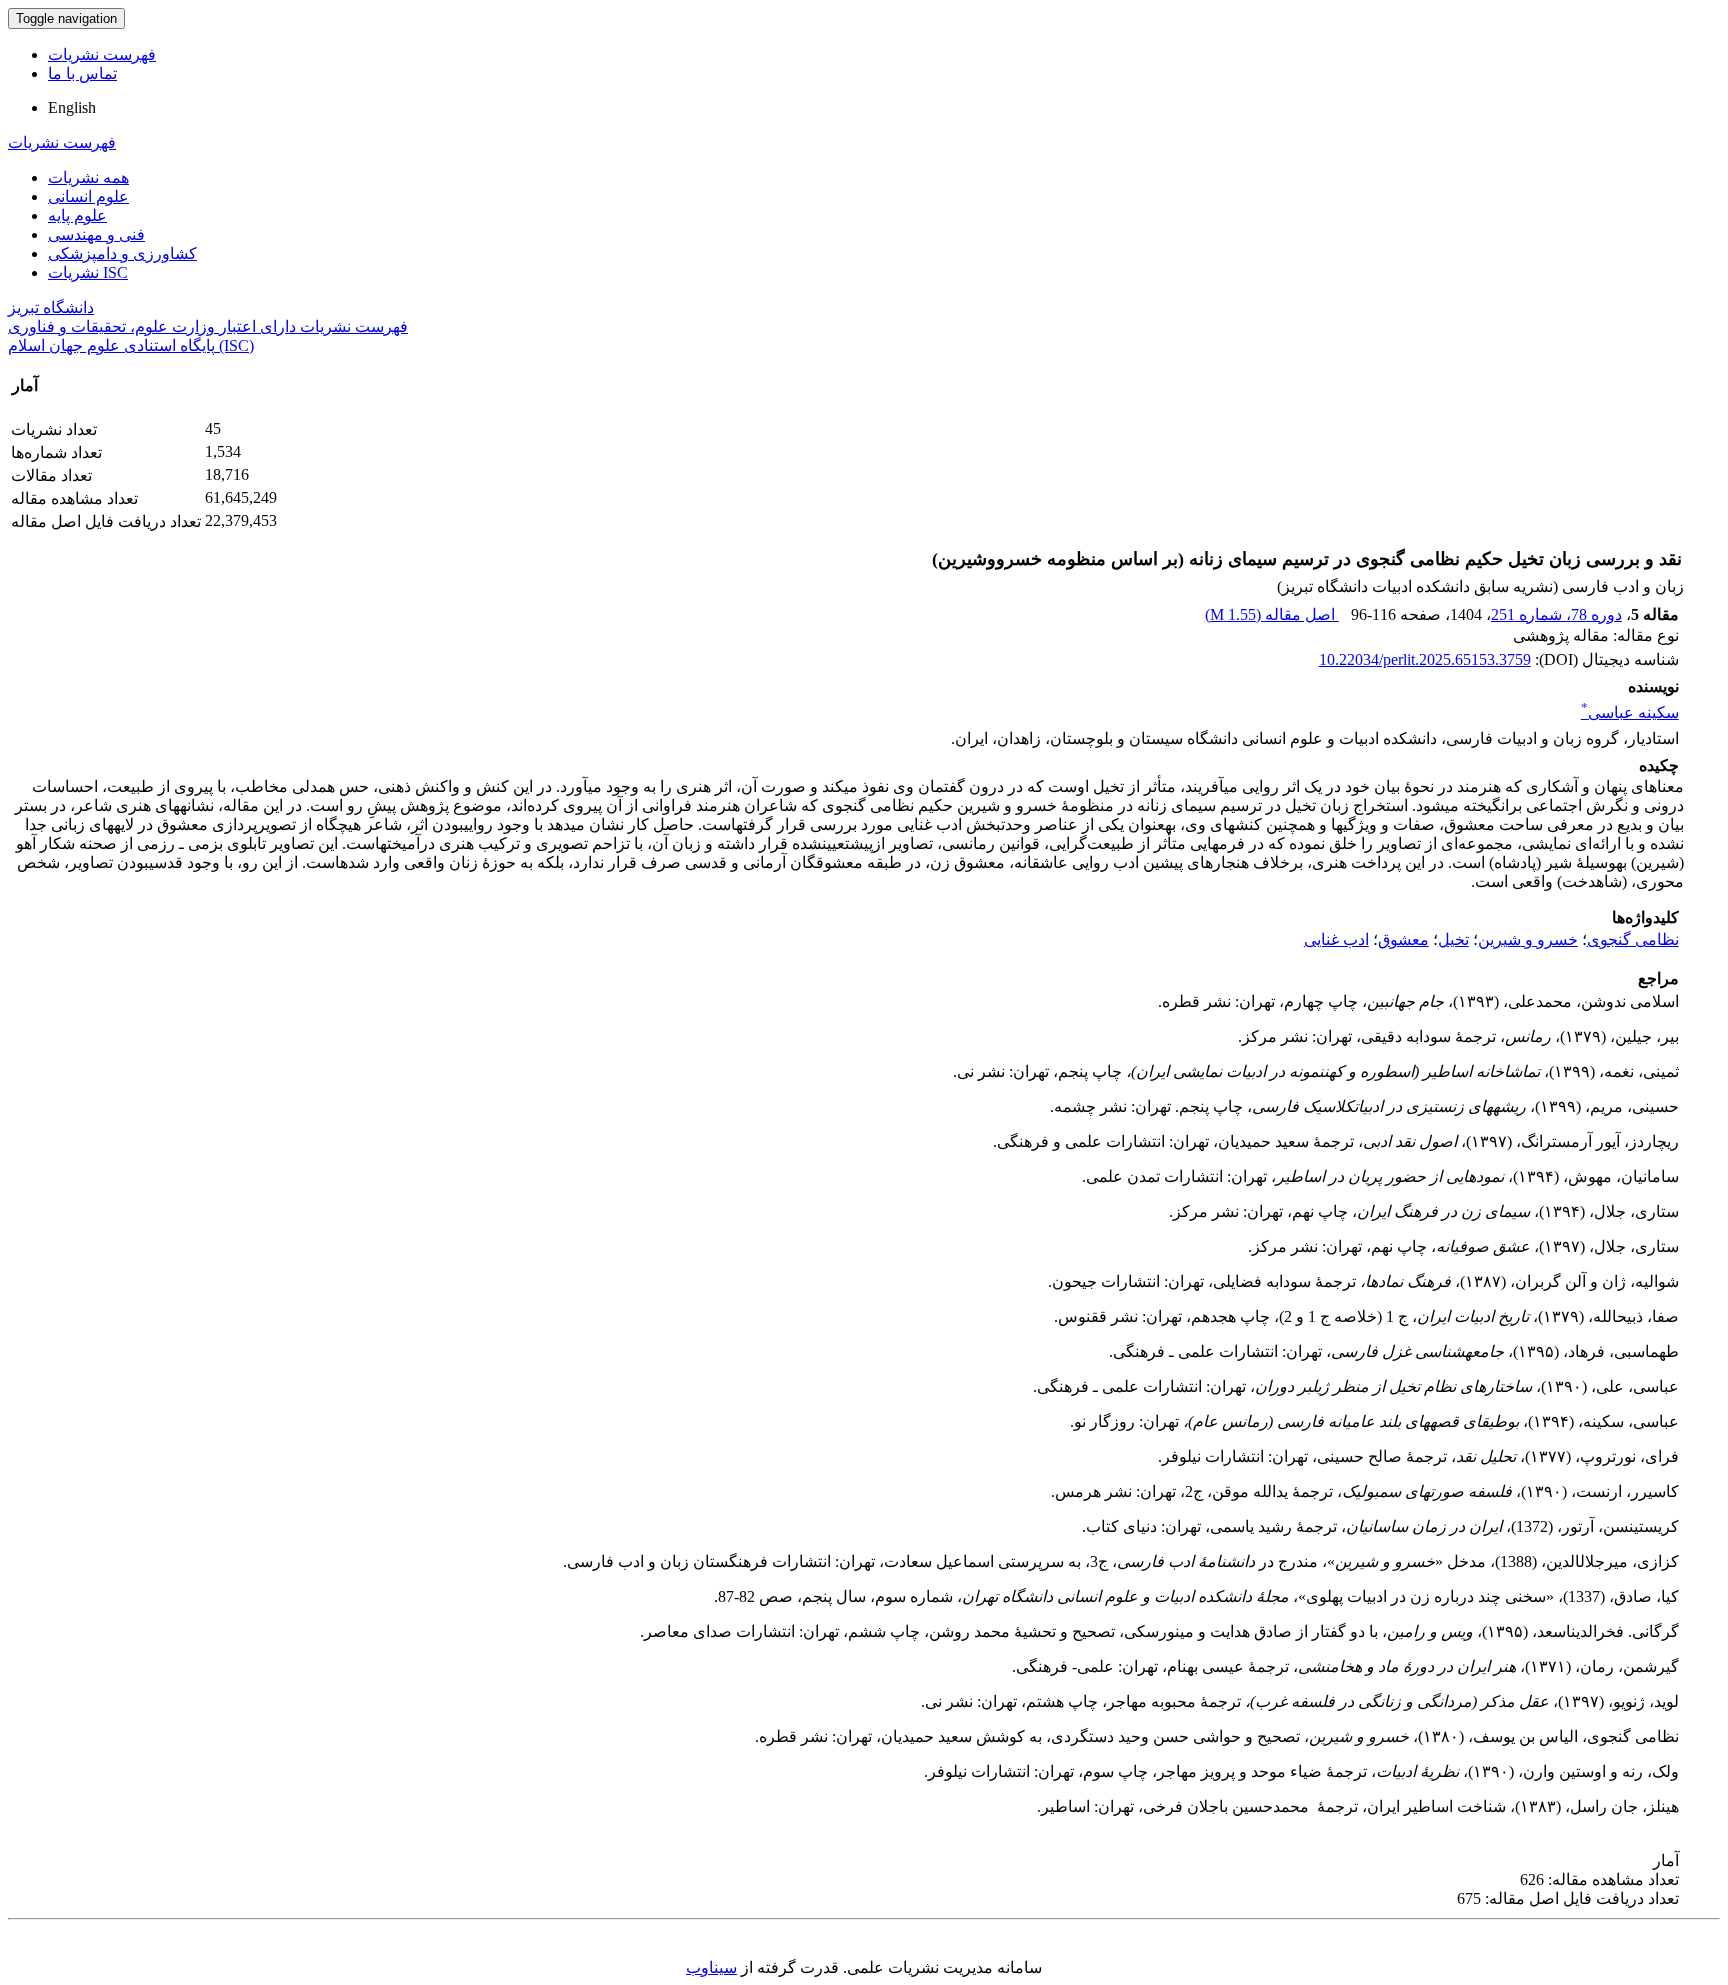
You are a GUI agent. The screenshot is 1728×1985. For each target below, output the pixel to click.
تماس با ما (82, 73)
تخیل (1453, 939)
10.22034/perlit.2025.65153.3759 (1425, 659)
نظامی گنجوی (1633, 939)
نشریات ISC (88, 272)
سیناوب (711, 1967)
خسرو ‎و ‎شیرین (1528, 939)
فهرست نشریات (102, 54)
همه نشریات (88, 177)
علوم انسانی (88, 196)
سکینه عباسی (1630, 712)
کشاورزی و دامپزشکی (122, 253)
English (72, 107)
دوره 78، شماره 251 (1556, 614)
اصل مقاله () (1272, 614)
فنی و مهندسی (96, 234)
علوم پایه (77, 215)
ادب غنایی (1336, 939)
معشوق (1403, 939)
